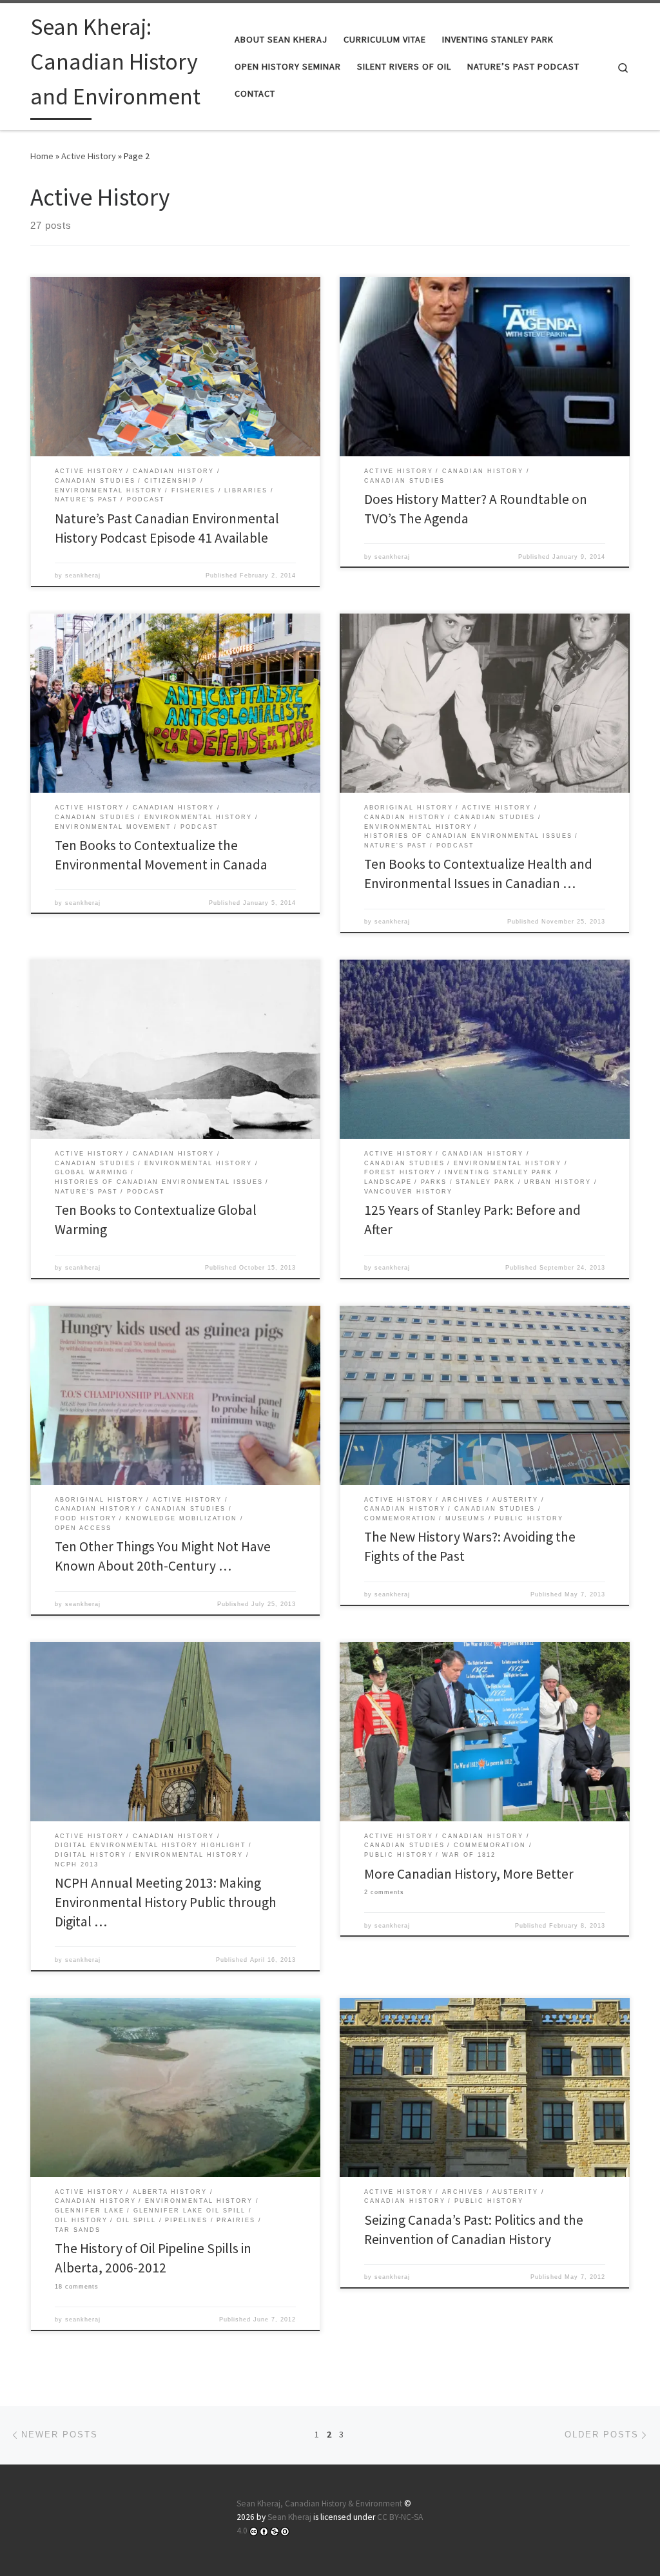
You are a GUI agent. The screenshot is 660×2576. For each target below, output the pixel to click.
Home (42, 156)
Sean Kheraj (289, 2517)
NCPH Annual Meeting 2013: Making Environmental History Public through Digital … (166, 1902)
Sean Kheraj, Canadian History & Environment (319, 2503)
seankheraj (83, 576)
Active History (89, 156)
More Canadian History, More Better (469, 1874)
